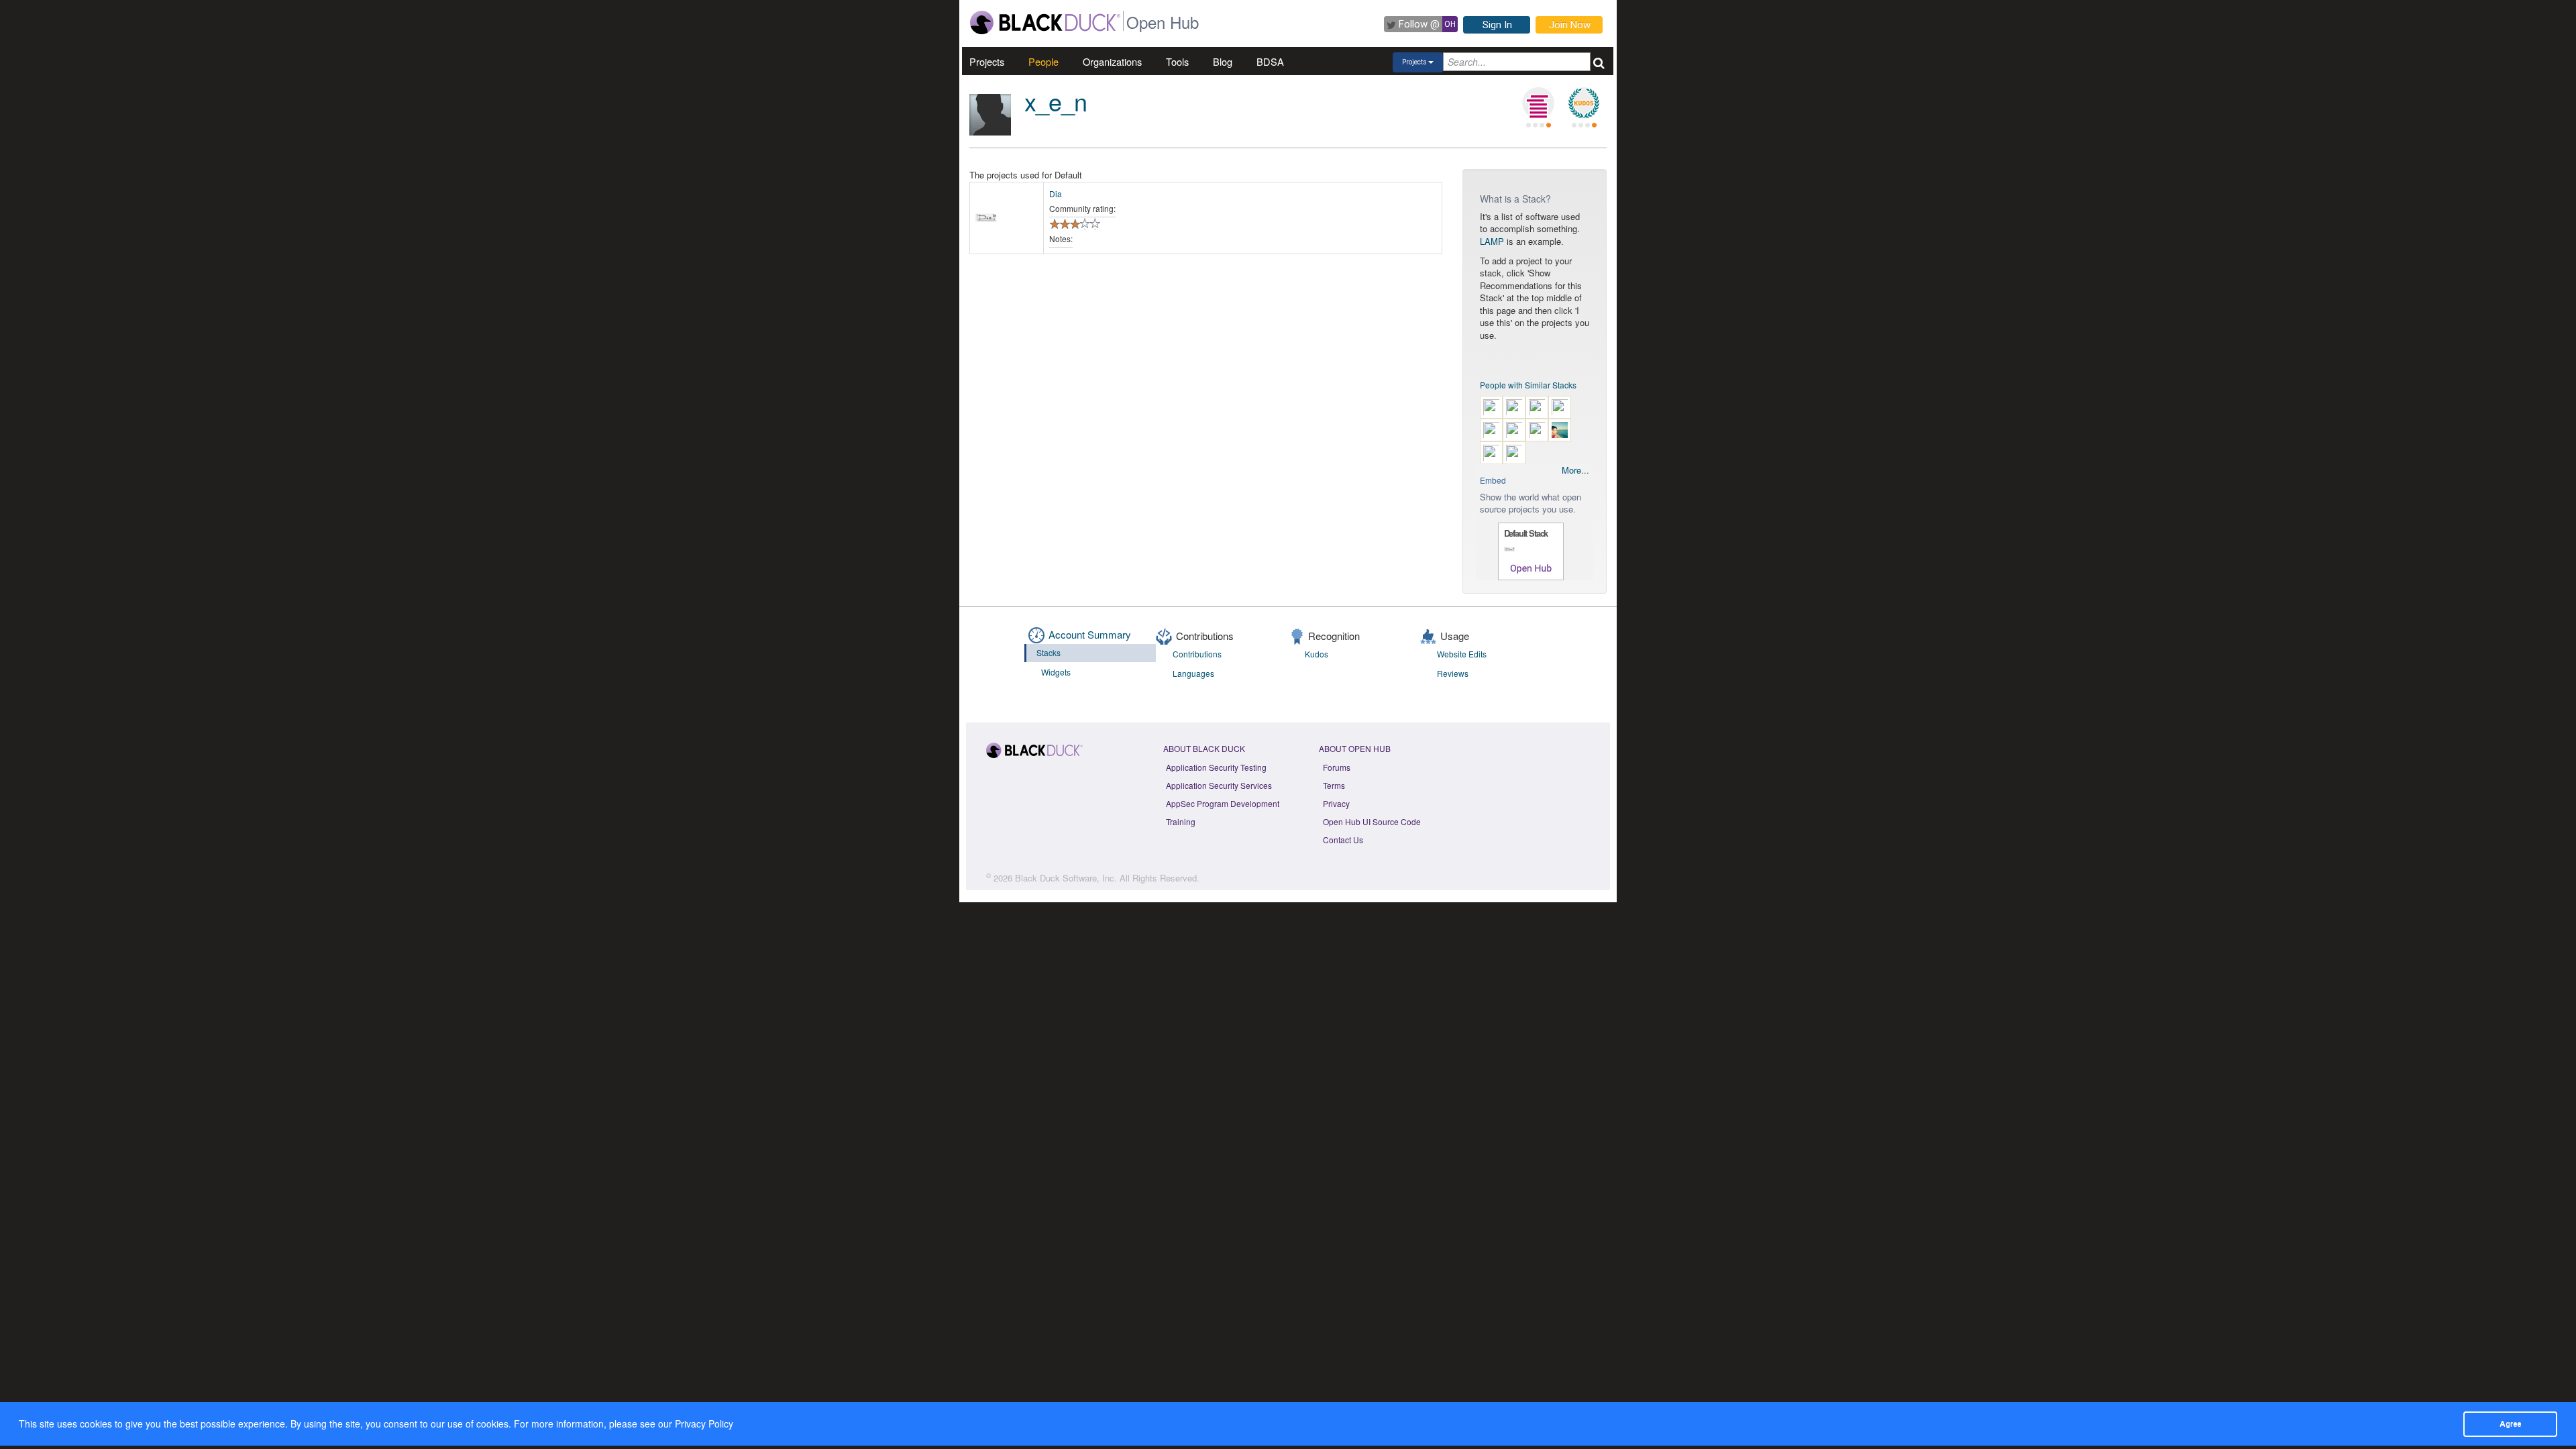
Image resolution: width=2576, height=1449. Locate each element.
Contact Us (1343, 840)
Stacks (1049, 652)
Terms (1334, 785)
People (1043, 61)
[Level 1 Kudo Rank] (1584, 103)
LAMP (1492, 241)
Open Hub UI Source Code (1372, 821)
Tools (1177, 61)
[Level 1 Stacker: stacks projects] (1538, 103)
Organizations (1112, 61)
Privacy (1336, 803)
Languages (1193, 673)
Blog (1223, 61)
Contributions (1197, 654)
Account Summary (1090, 634)
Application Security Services (1219, 785)
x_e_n (1056, 101)
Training (1181, 821)
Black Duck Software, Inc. (1066, 878)
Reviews (1453, 673)
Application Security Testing (1216, 767)
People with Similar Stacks (1528, 385)
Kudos (1317, 654)
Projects (987, 61)
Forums (1337, 767)
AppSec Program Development (1223, 803)
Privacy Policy (704, 1424)
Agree (2510, 1424)
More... (1575, 470)
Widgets (1056, 672)
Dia (1056, 194)
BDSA (1270, 61)
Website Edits (1462, 654)
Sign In (1497, 25)
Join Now (1570, 25)
